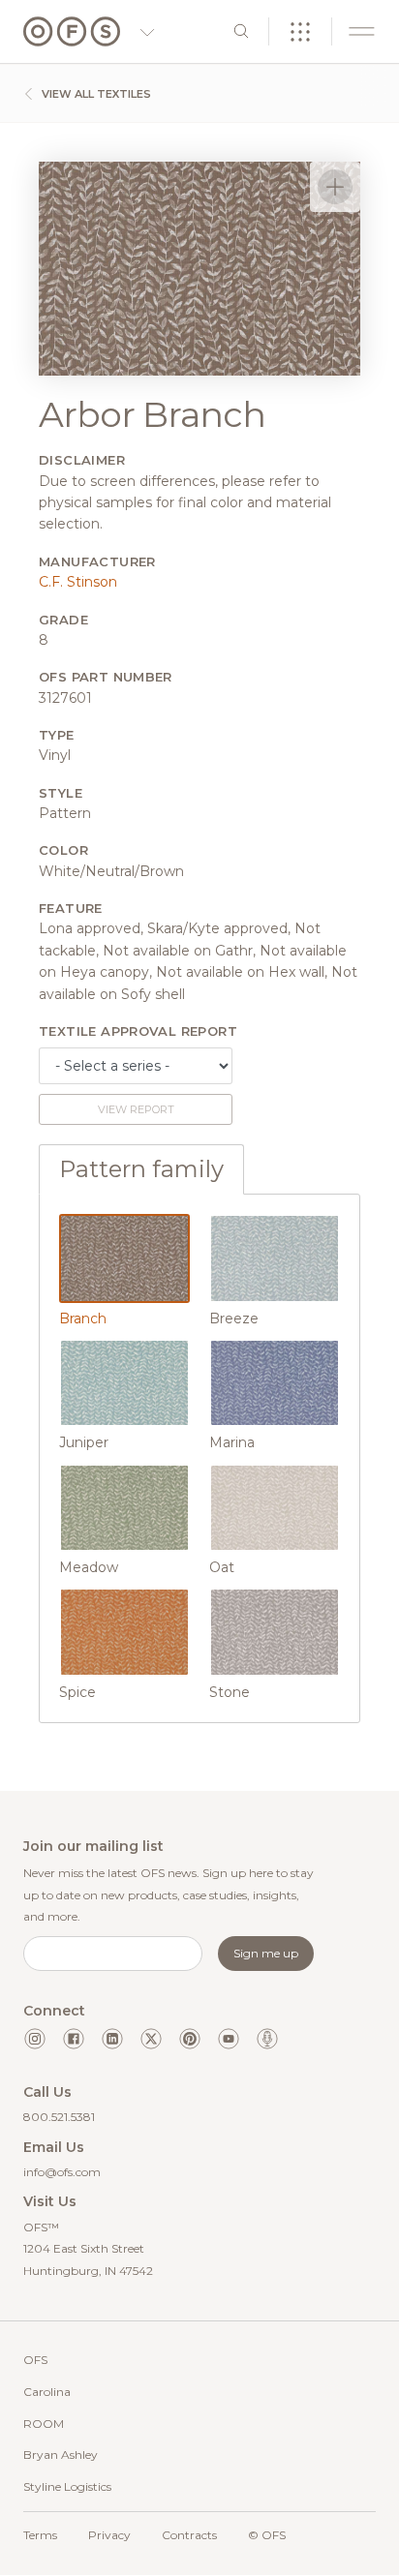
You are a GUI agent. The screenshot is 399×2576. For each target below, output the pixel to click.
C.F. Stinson (78, 582)
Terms (40, 2535)
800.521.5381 (59, 2117)
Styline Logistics (67, 2486)
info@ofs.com (62, 2172)
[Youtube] (229, 2039)
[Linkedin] (112, 2039)
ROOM (44, 2424)
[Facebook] (74, 2039)
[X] (151, 2039)
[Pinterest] (190, 2039)
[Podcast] (267, 2039)
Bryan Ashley (61, 2455)
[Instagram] (35, 2039)
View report (136, 1109)
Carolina (47, 2392)
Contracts (189, 2535)
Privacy (109, 2535)
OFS (35, 2360)
